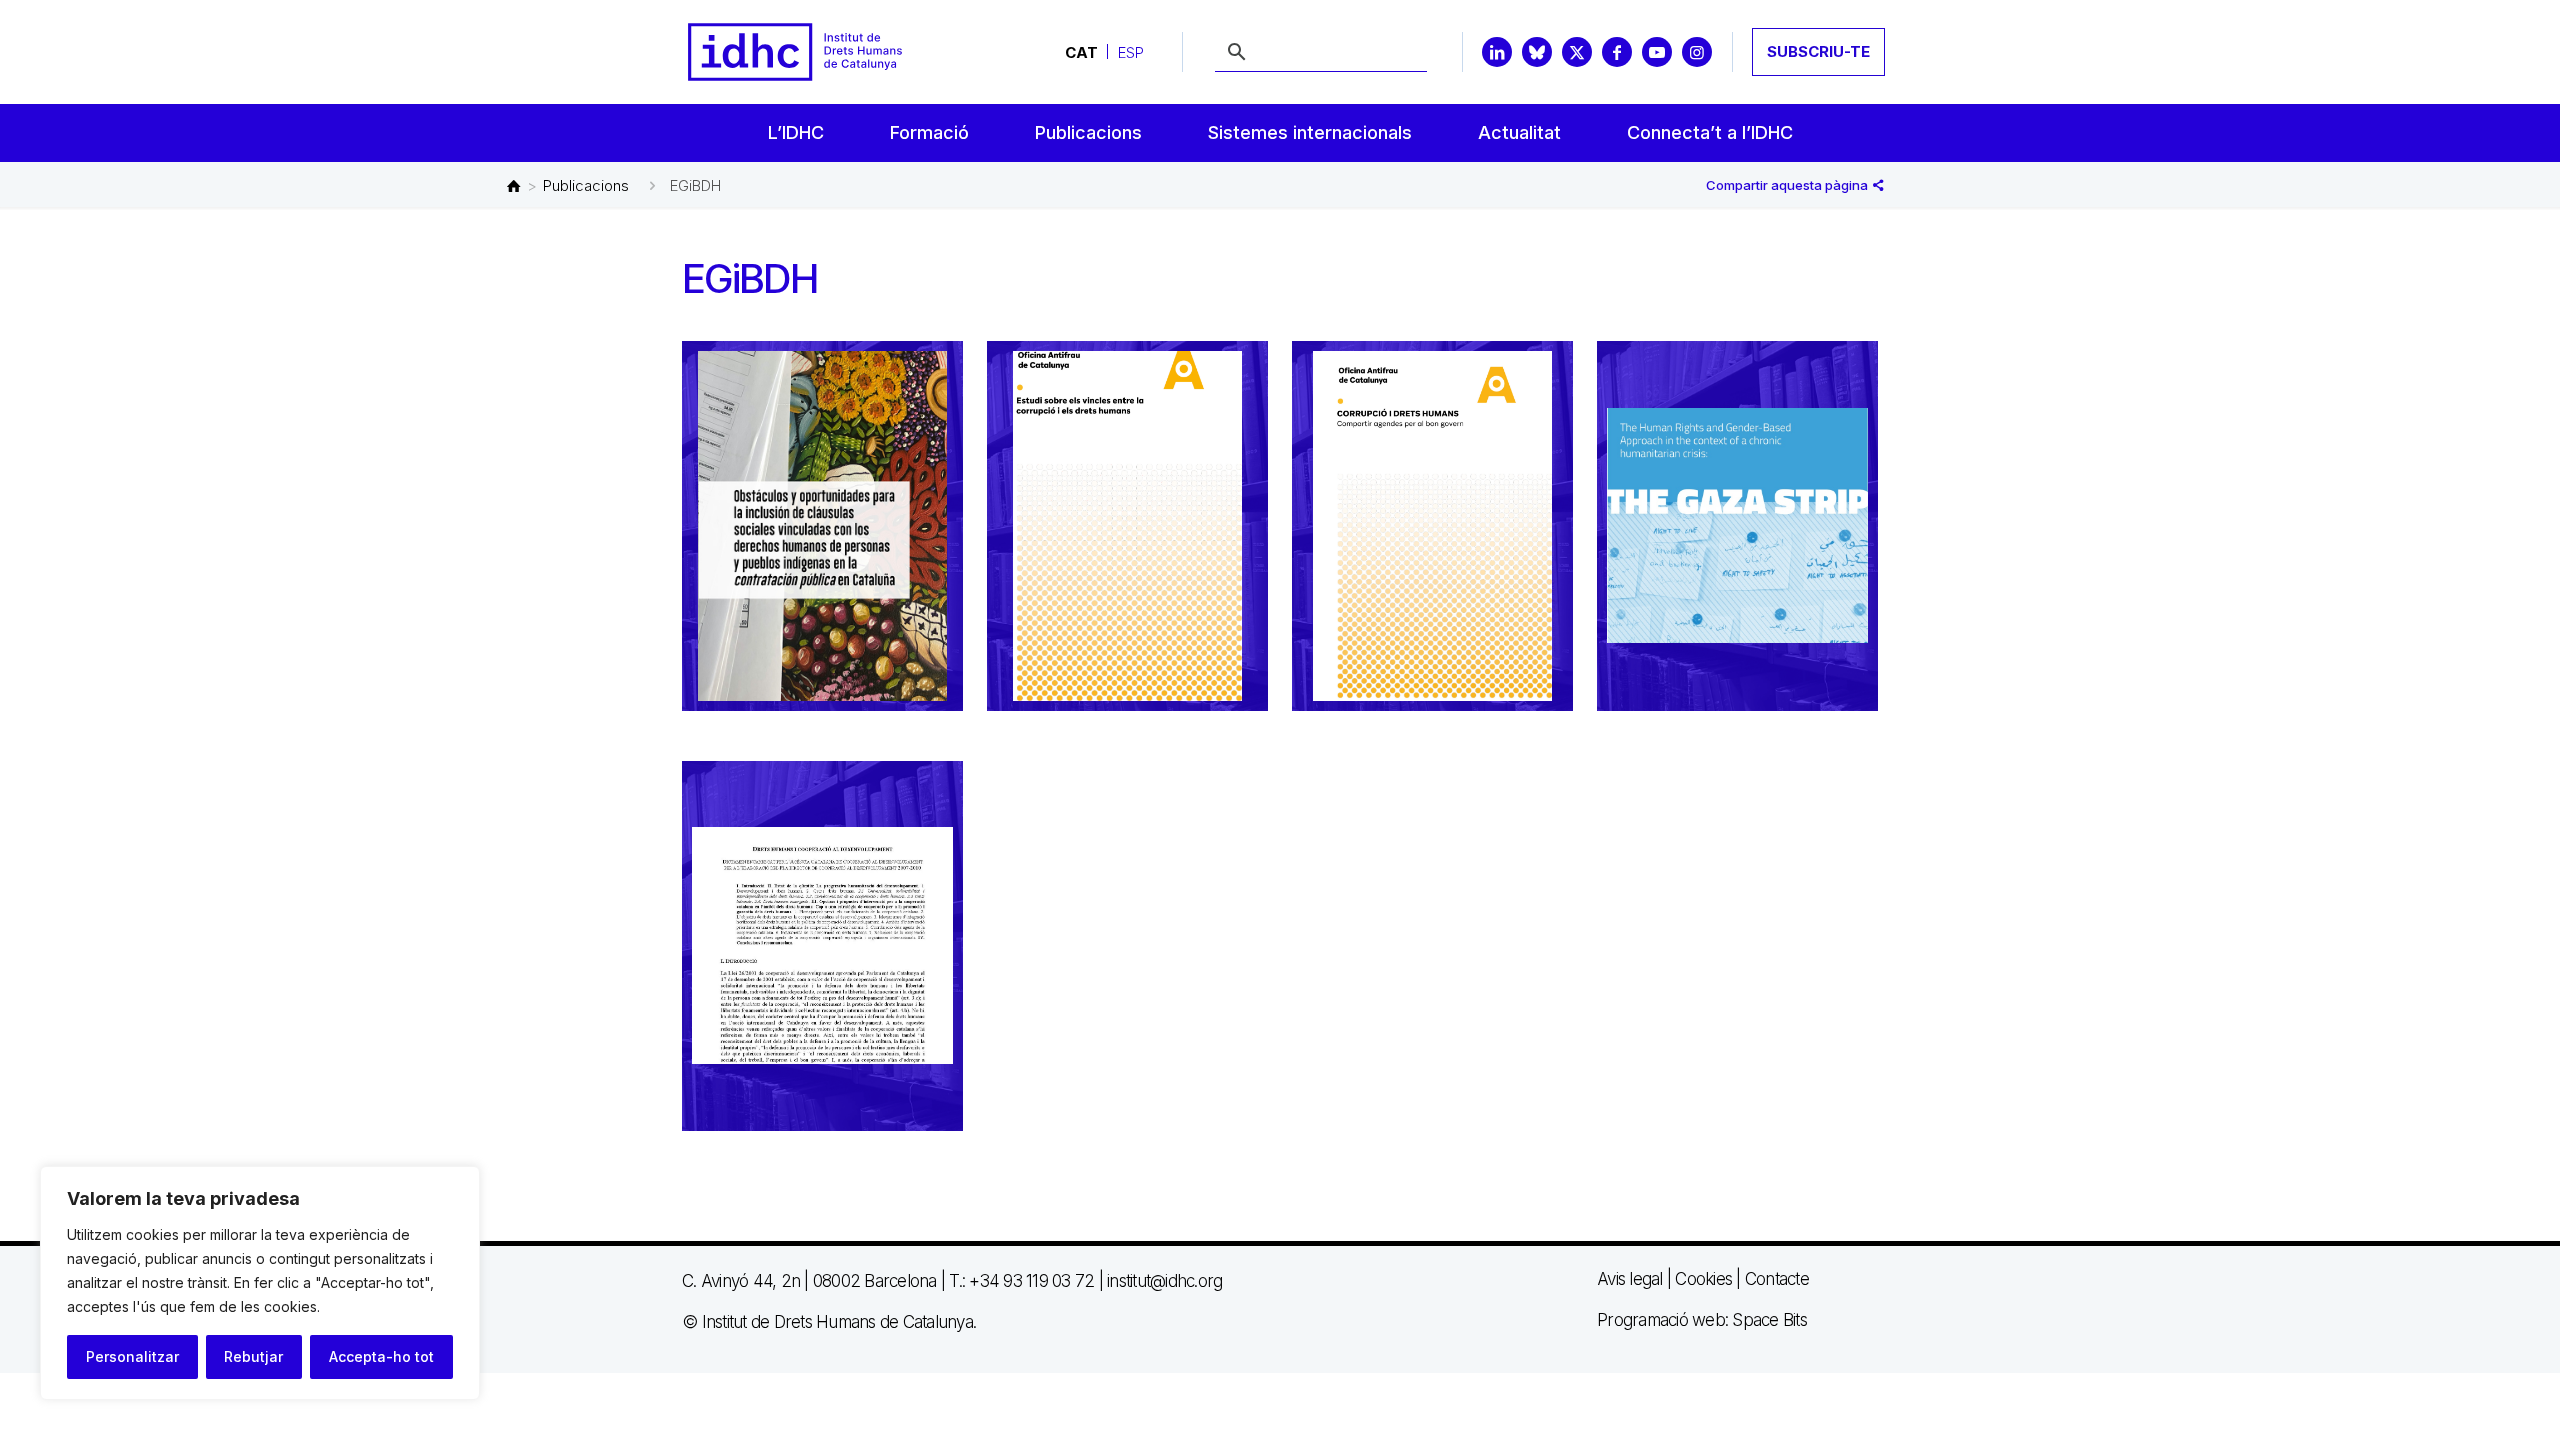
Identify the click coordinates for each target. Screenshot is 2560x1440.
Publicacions (586, 185)
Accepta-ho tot (381, 1356)
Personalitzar (132, 1356)
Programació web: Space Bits (1702, 1320)
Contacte (1777, 1279)
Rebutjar (253, 1356)
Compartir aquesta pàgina (1788, 185)
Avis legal (1630, 1279)
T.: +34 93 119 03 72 (1021, 1281)
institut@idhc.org (1164, 1281)
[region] (260, 1283)
